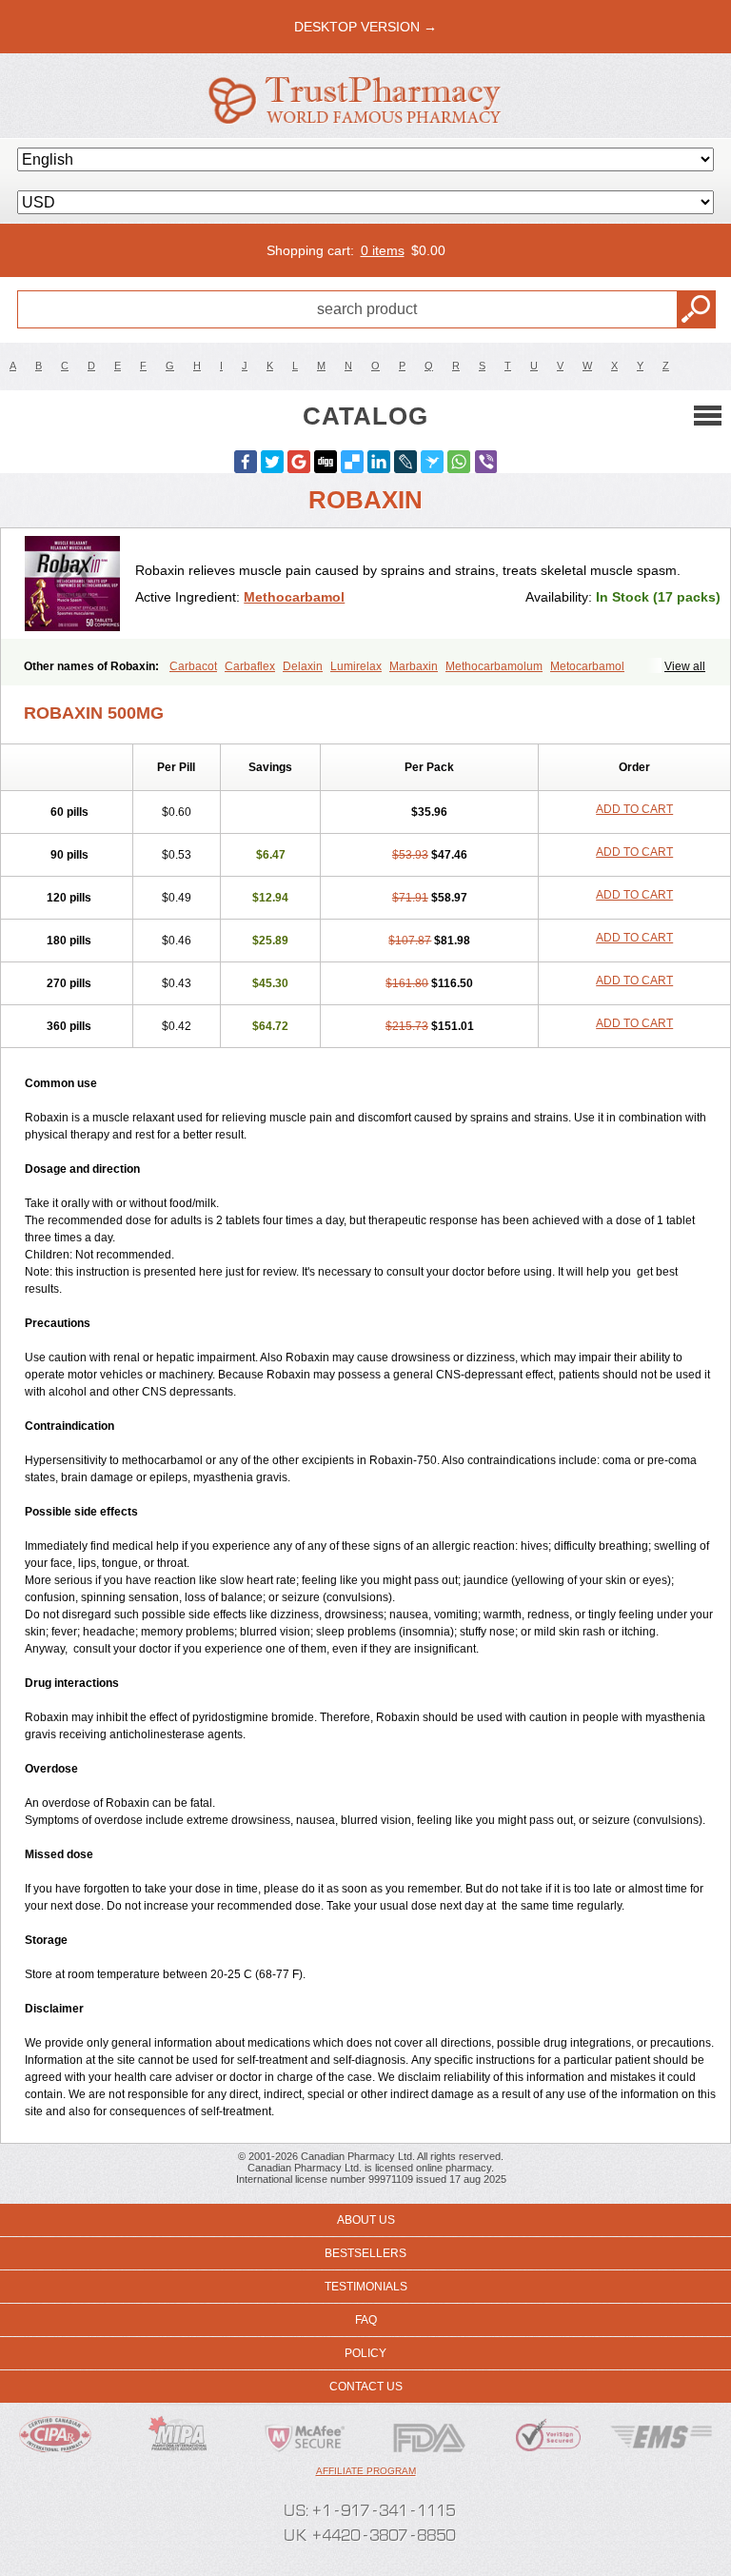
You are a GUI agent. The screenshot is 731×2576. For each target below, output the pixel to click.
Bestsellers (365, 2253)
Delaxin (303, 666)
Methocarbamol (294, 597)
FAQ (366, 2320)
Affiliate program (366, 2471)
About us (366, 2220)
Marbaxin (414, 666)
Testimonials (366, 2287)
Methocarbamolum (494, 666)
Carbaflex (250, 666)
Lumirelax (356, 666)
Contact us (366, 2387)
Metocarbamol (587, 666)
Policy (365, 2353)
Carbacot (193, 666)
